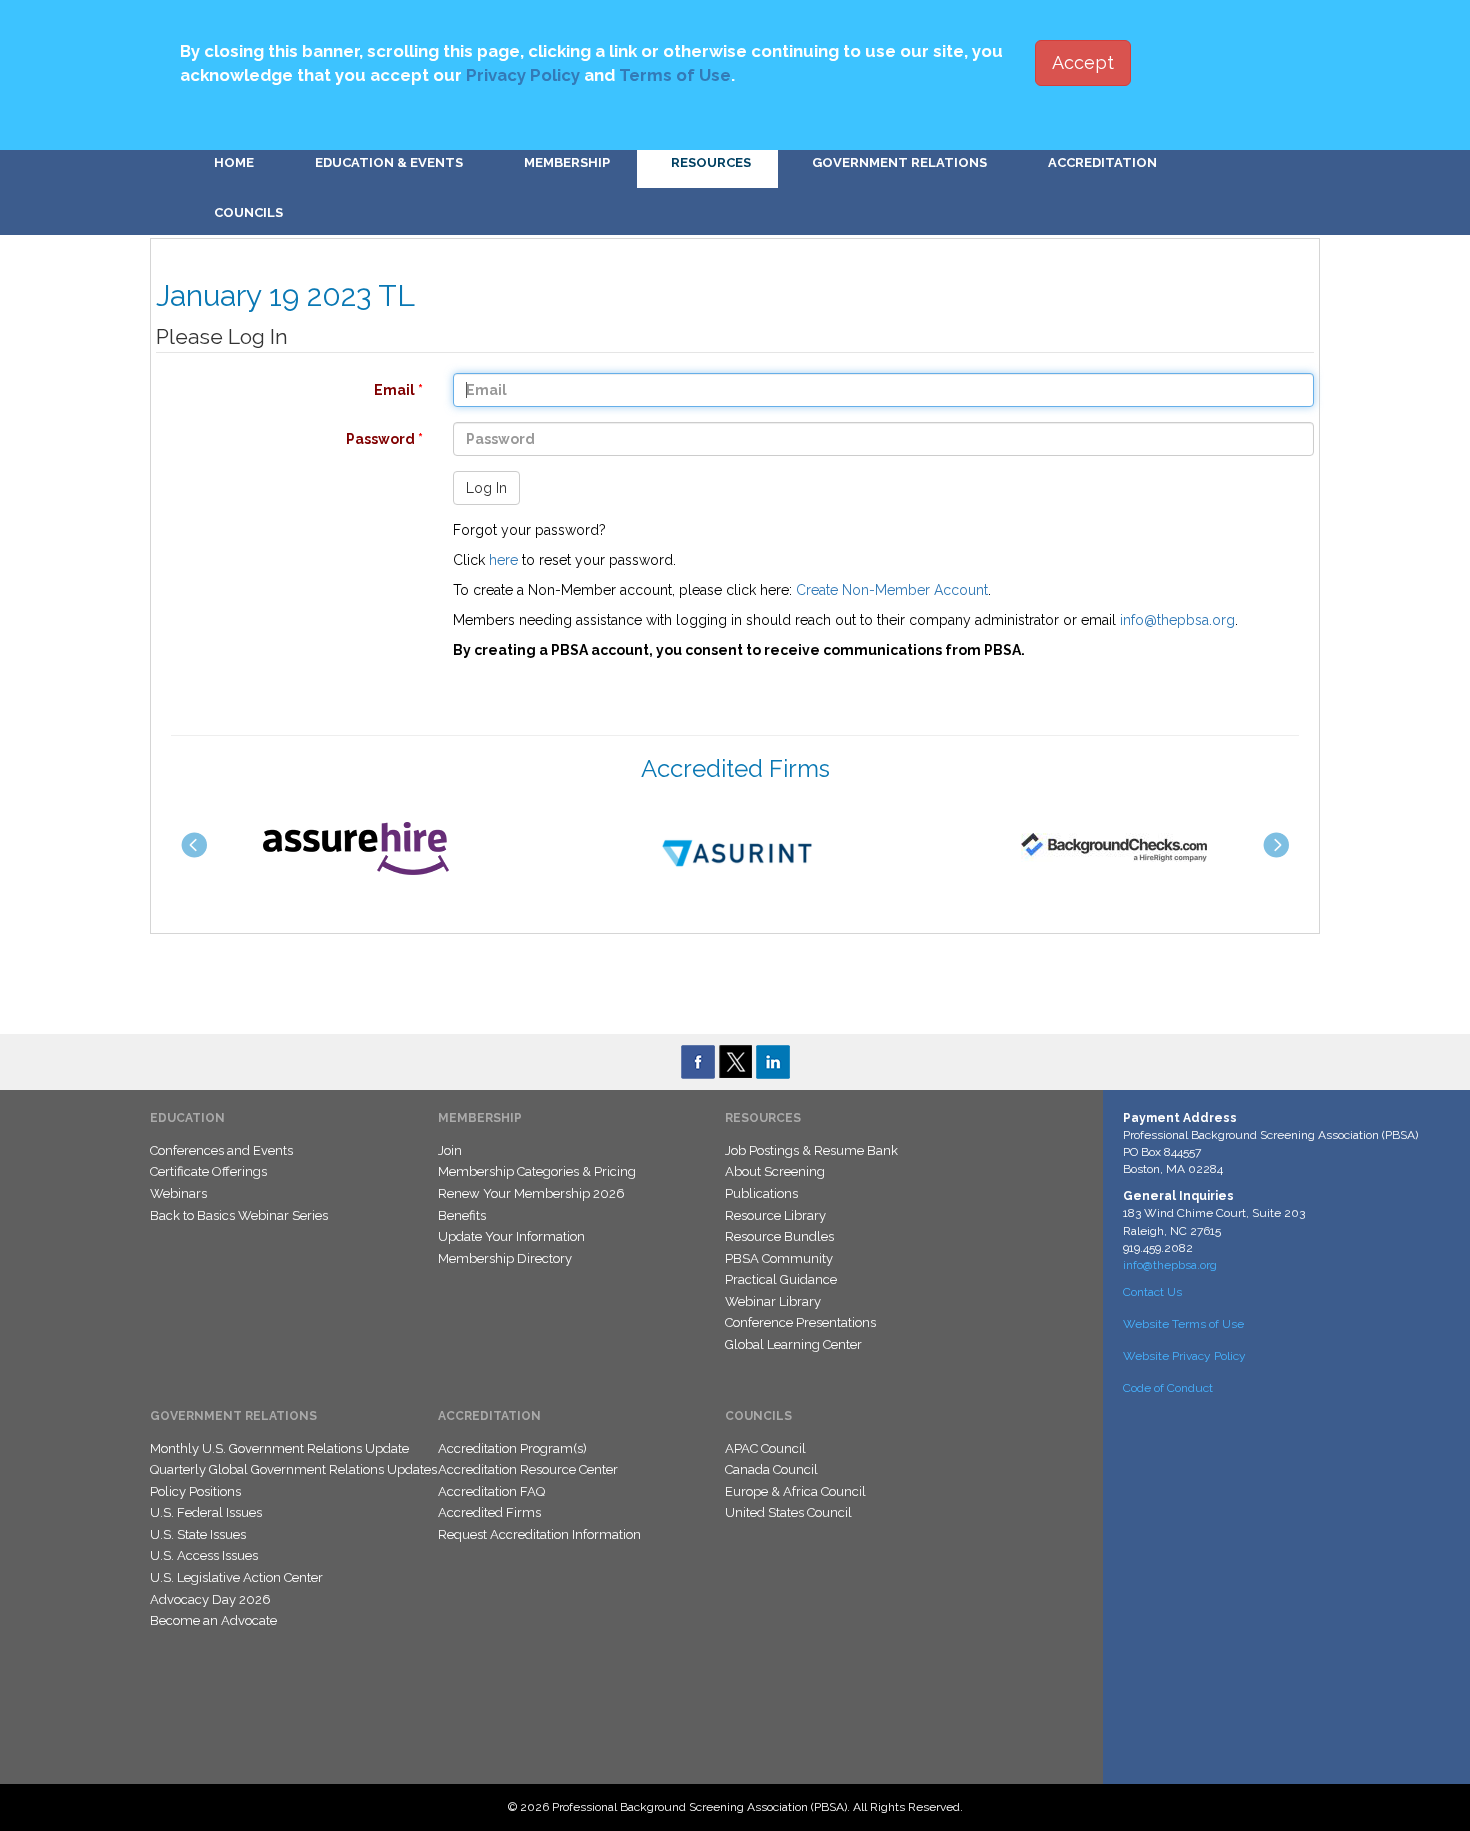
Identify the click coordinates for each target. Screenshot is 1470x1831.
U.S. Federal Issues (206, 1512)
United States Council (788, 1512)
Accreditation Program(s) (512, 1448)
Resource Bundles (779, 1236)
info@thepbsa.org (1177, 620)
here (503, 560)
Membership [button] (567, 162)
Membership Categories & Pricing (537, 1171)
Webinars (178, 1193)
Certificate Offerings (208, 1171)
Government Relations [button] (899, 162)
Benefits (462, 1215)
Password (279, 439)
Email (279, 390)
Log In (486, 488)
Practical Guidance (781, 1279)
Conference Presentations (800, 1322)
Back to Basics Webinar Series (239, 1215)
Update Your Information (511, 1236)
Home (234, 162)
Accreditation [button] (1102, 162)
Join (450, 1150)
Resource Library (775, 1215)
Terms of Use (675, 75)
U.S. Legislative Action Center (236, 1577)
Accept (1083, 62)
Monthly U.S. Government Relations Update (279, 1448)
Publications (761, 1193)
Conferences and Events (221, 1150)
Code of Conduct (1168, 1388)
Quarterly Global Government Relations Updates (293, 1469)
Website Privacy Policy (1184, 1356)
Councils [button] (248, 212)
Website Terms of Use (1183, 1324)
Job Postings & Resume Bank (811, 1150)
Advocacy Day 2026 (210, 1599)
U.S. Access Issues (204, 1555)
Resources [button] (711, 162)
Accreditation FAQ (491, 1491)
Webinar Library (773, 1301)
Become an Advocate (213, 1620)
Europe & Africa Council (795, 1491)
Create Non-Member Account (892, 590)
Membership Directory (505, 1258)
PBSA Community (779, 1258)
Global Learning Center (793, 1344)
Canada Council (771, 1469)
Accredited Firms (489, 1512)
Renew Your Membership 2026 (531, 1193)
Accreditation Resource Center (528, 1469)
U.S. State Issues (198, 1534)
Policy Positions (195, 1491)
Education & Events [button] (389, 162)
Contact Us (1152, 1292)
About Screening (775, 1171)
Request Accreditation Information (539, 1534)
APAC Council (765, 1448)
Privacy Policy (523, 75)
